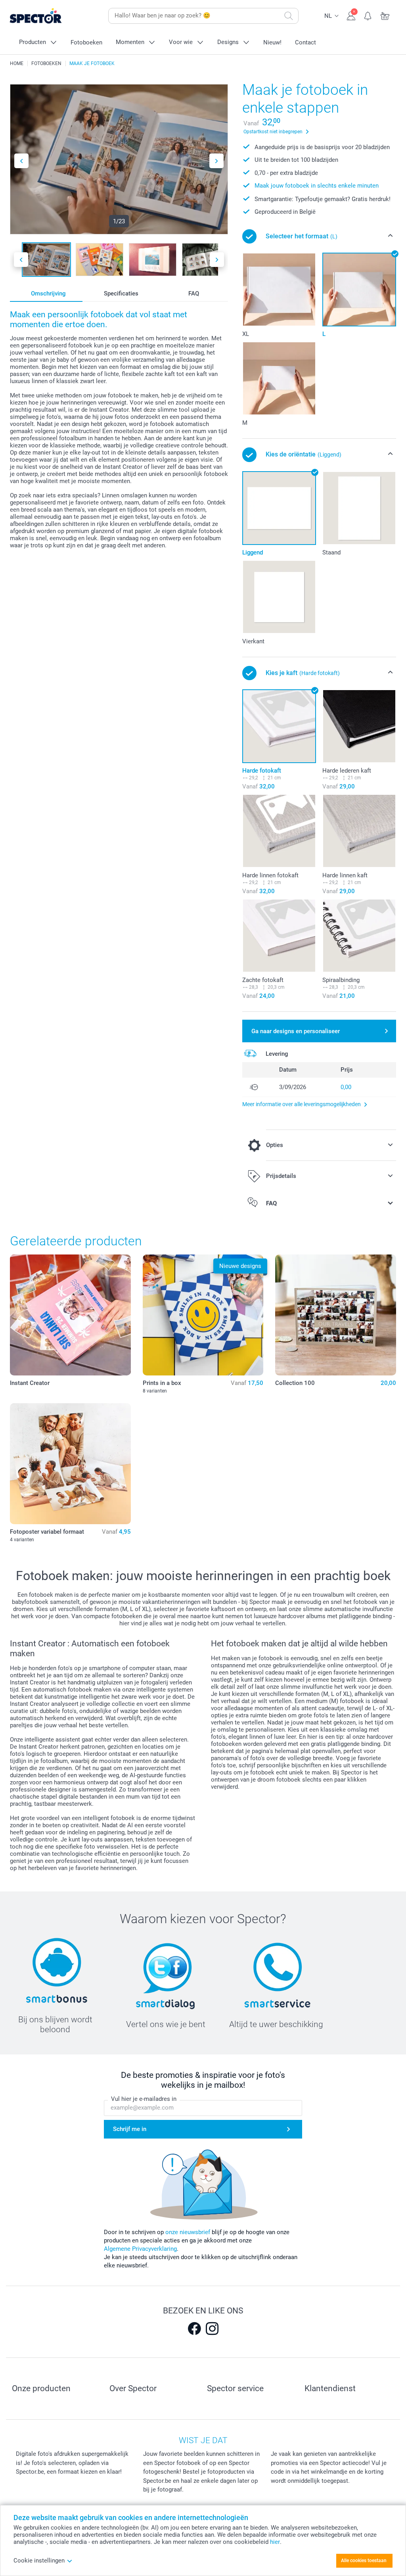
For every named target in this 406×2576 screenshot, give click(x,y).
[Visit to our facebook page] (194, 2329)
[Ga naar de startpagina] (48, 16)
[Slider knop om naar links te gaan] (21, 161)
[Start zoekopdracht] (289, 16)
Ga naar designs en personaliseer (296, 1031)
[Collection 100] (336, 1315)
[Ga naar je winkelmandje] (385, 15)
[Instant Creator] (70, 1315)
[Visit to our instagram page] (212, 2329)
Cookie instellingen (39, 2561)
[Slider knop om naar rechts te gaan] (216, 161)
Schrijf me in (130, 2129)
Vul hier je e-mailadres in (144, 2099)
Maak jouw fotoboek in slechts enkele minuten (317, 186)
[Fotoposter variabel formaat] (70, 1464)
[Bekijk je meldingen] (368, 15)
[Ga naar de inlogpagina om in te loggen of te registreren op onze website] (351, 15)
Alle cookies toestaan (364, 2561)
